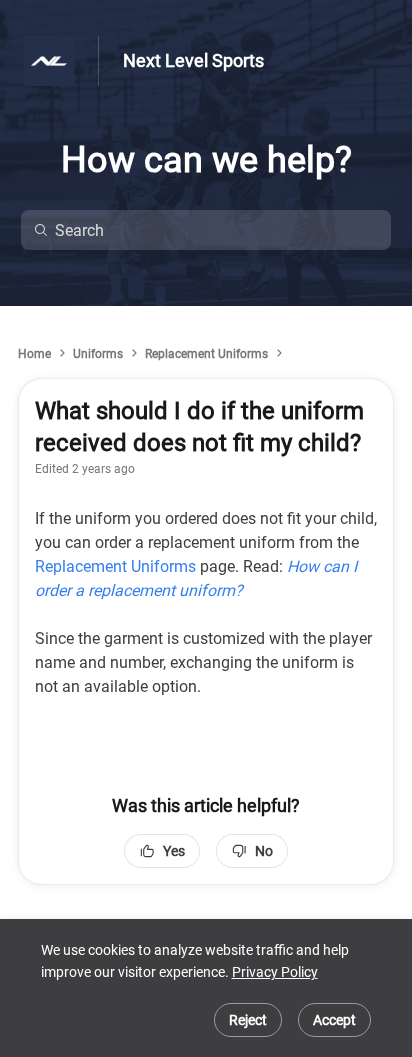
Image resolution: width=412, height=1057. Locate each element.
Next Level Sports (193, 60)
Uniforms (98, 354)
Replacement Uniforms (206, 354)
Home (34, 354)
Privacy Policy (275, 972)
